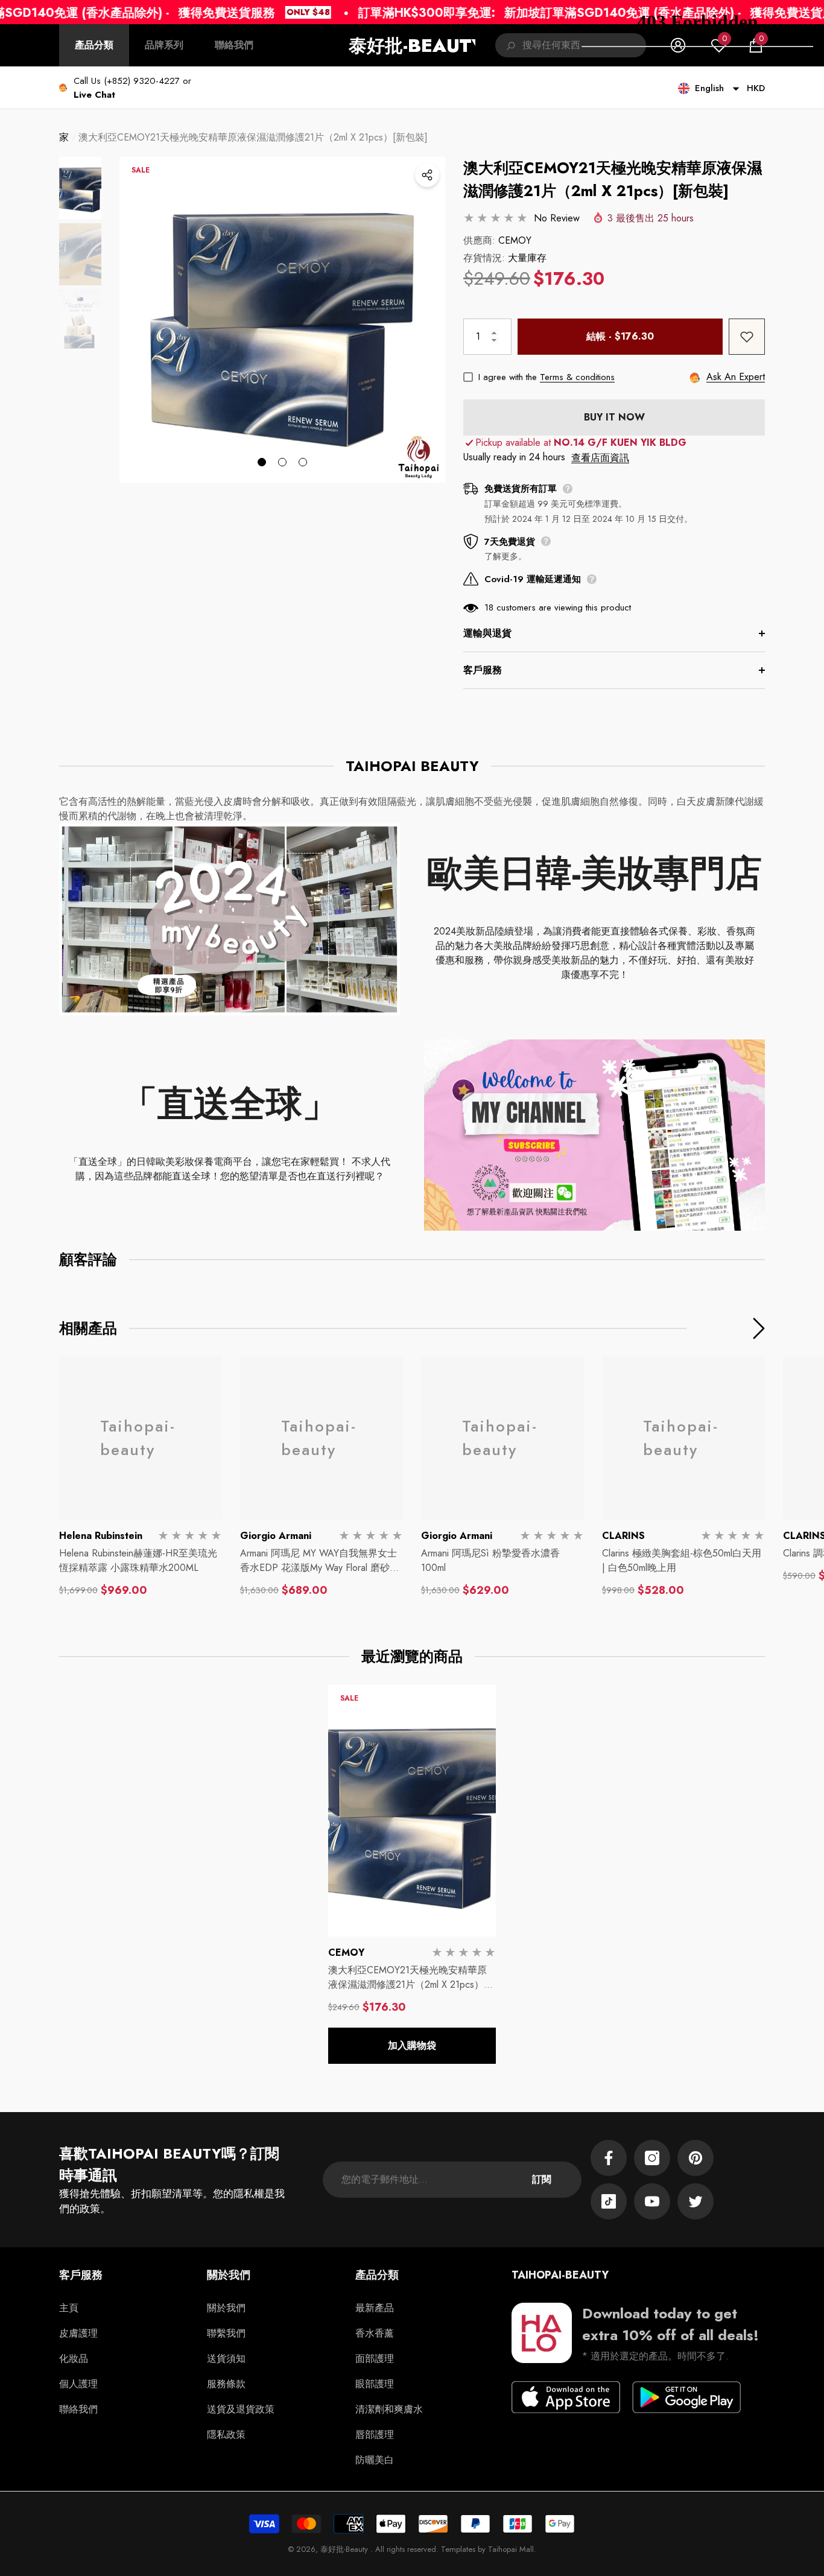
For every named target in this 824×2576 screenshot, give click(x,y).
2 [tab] (282, 462)
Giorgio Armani (276, 1536)
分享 (427, 175)
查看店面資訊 (600, 458)
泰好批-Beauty (345, 2549)
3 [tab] (303, 462)
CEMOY (515, 240)
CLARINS (623, 1536)
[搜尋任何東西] (571, 45)
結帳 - (620, 336)
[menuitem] (94, 45)
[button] (94, 95)
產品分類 (94, 45)
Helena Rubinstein (101, 1536)
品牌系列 (164, 45)
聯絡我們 (234, 45)
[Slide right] (759, 1328)
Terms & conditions (577, 377)
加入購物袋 (412, 2045)
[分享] (427, 175)
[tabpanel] (282, 320)
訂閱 (542, 2179)
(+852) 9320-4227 (142, 81)
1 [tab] (262, 462)
